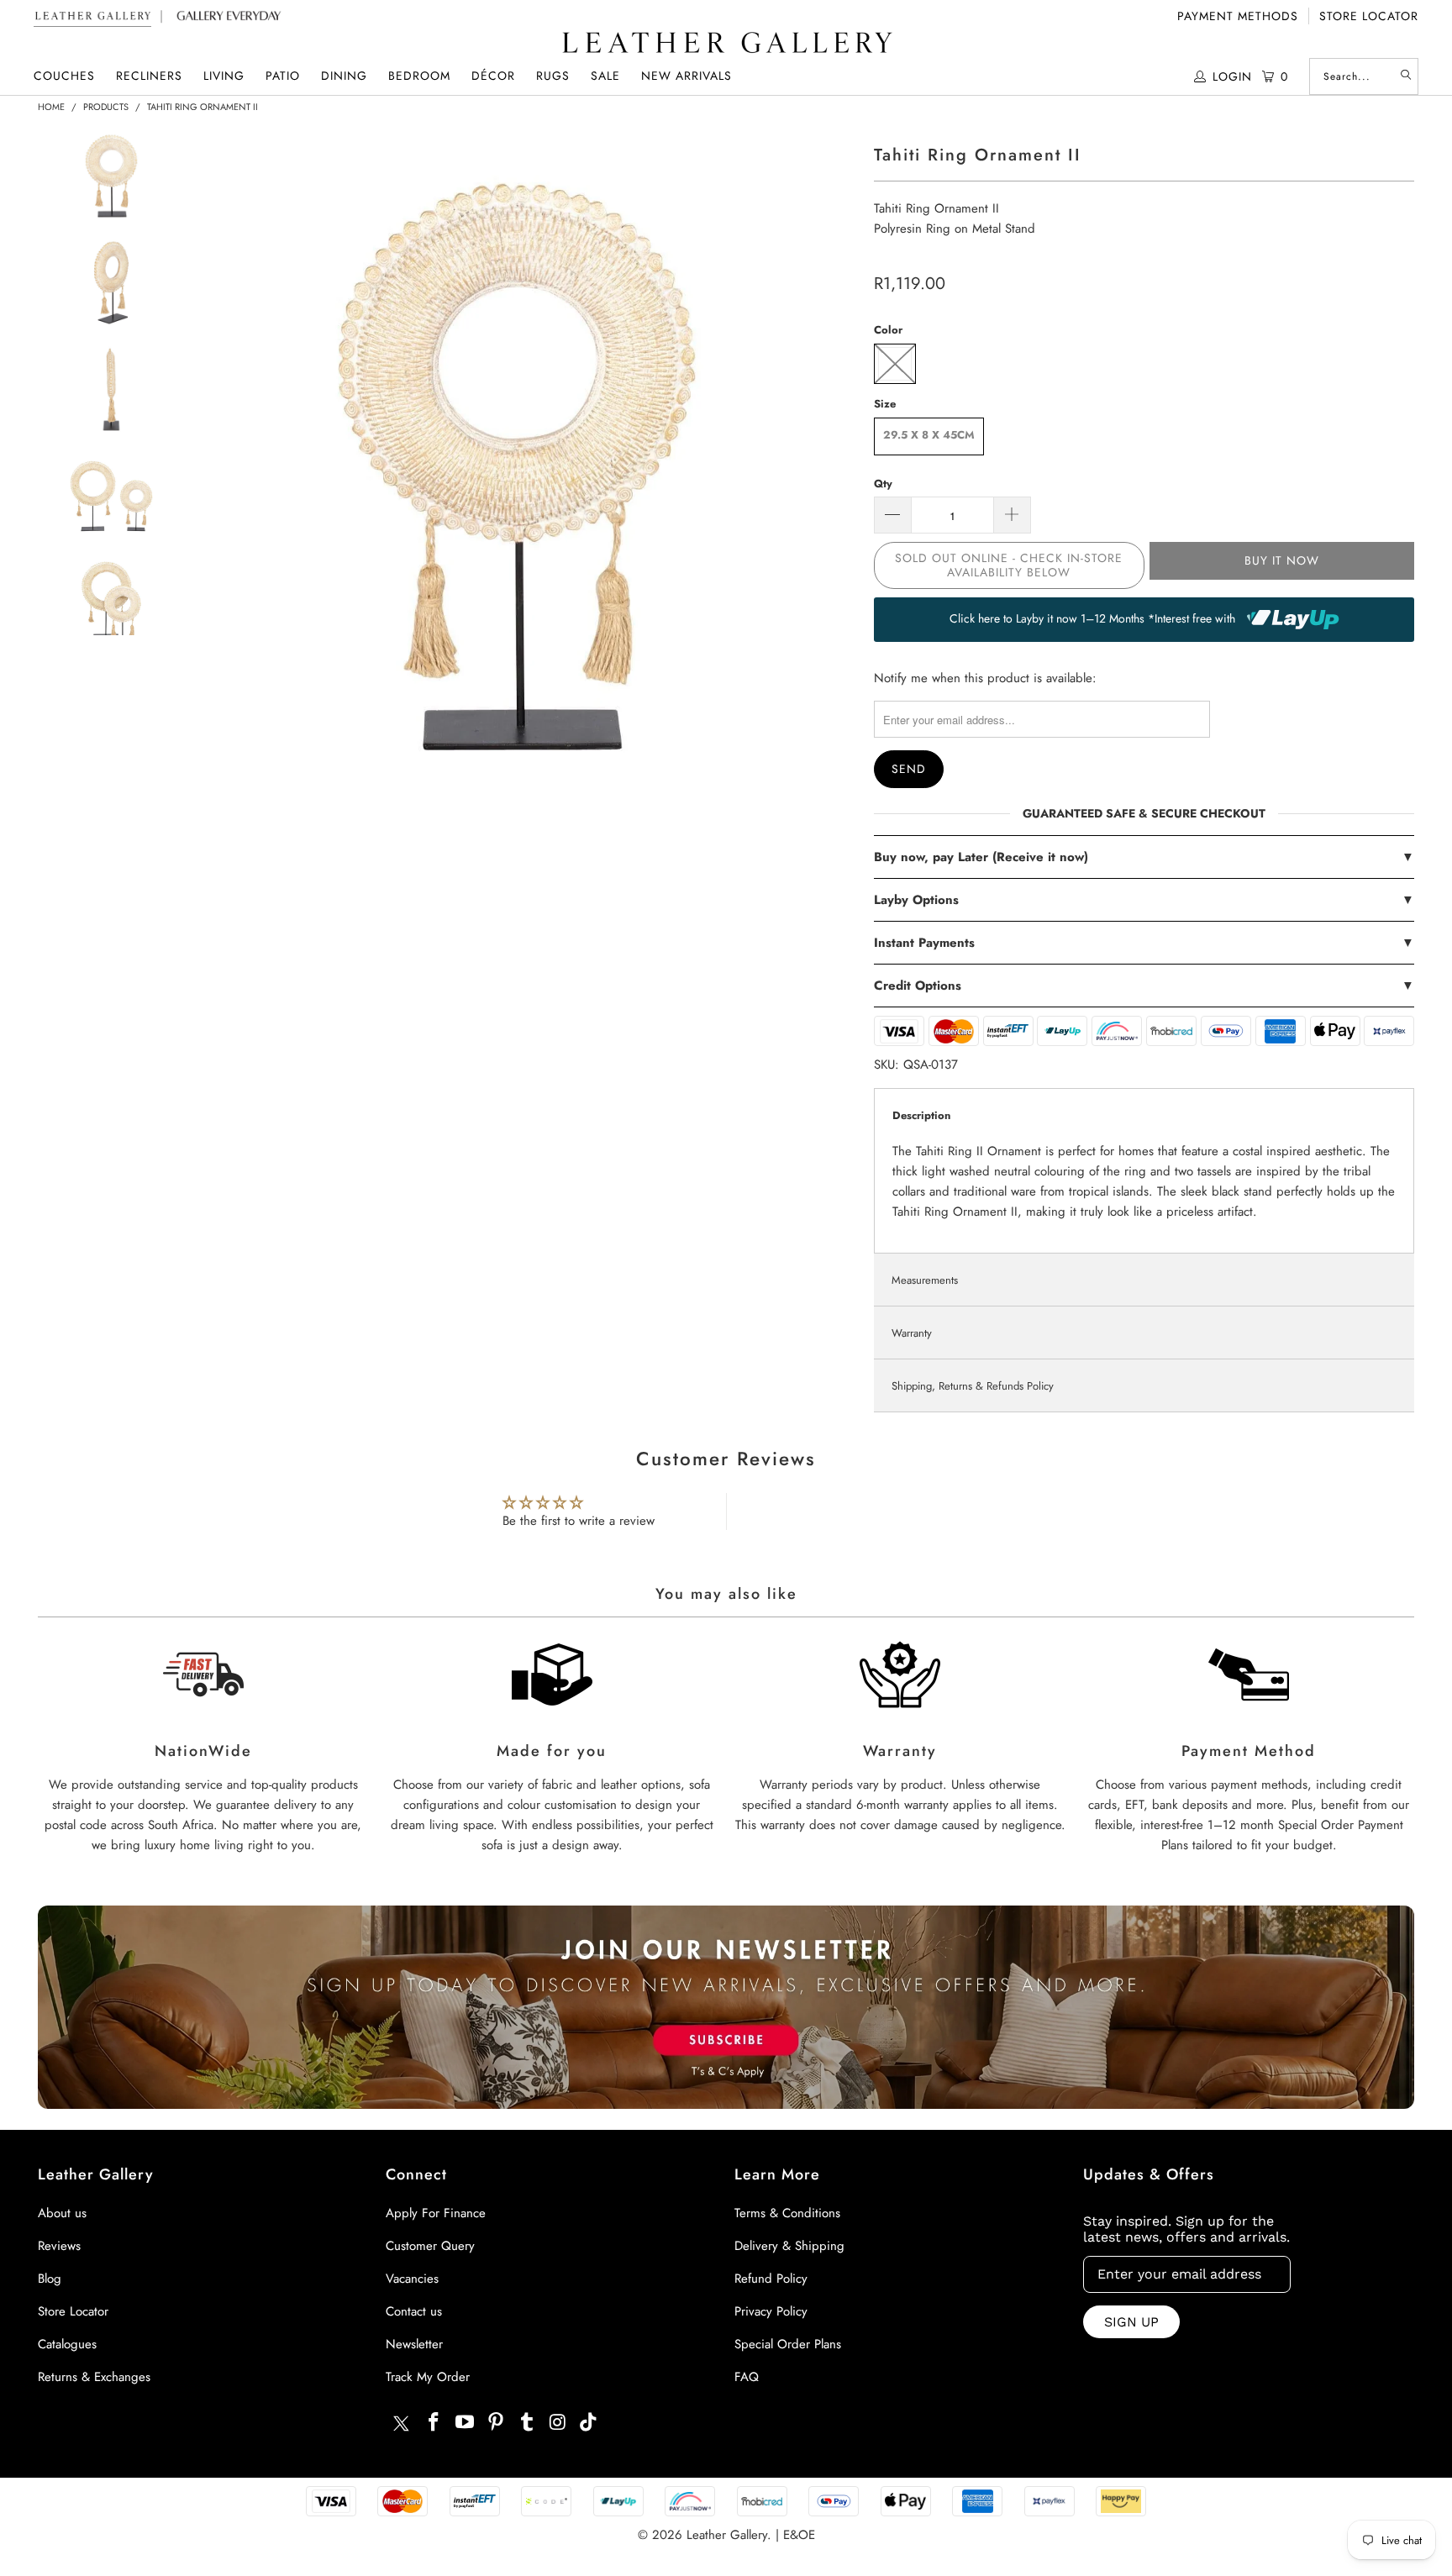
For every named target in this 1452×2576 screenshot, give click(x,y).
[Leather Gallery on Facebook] (434, 2423)
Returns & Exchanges (94, 2377)
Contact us (414, 2311)
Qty (883, 484)
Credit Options (1144, 986)
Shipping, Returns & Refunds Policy (973, 1386)
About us (62, 2213)
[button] (64, 76)
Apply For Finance (436, 2213)
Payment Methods (1238, 16)
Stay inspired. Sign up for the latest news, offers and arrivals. (1186, 2229)
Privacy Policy (771, 2311)
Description (921, 1115)
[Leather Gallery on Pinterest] (497, 2423)
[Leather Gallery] (726, 44)
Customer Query (430, 2246)
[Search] (1406, 76)
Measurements (925, 1280)
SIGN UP (1131, 2322)
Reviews (59, 2246)
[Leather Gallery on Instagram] (558, 2423)
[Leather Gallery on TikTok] (589, 2423)
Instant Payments (1144, 943)
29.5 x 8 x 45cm (929, 435)
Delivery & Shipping (789, 2246)
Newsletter (414, 2344)
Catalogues (67, 2344)
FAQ (747, 2377)
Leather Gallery (727, 2535)
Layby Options (1144, 900)
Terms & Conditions (787, 2213)
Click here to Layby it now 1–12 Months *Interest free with (1094, 618)
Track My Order (428, 2377)
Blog (50, 2279)
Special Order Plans (788, 2344)
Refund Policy (771, 2279)
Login (1232, 76)
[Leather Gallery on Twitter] (401, 2426)
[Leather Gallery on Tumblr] (527, 2423)
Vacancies (412, 2279)
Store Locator (1369, 16)
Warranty (912, 1333)
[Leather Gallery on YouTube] (466, 2423)
